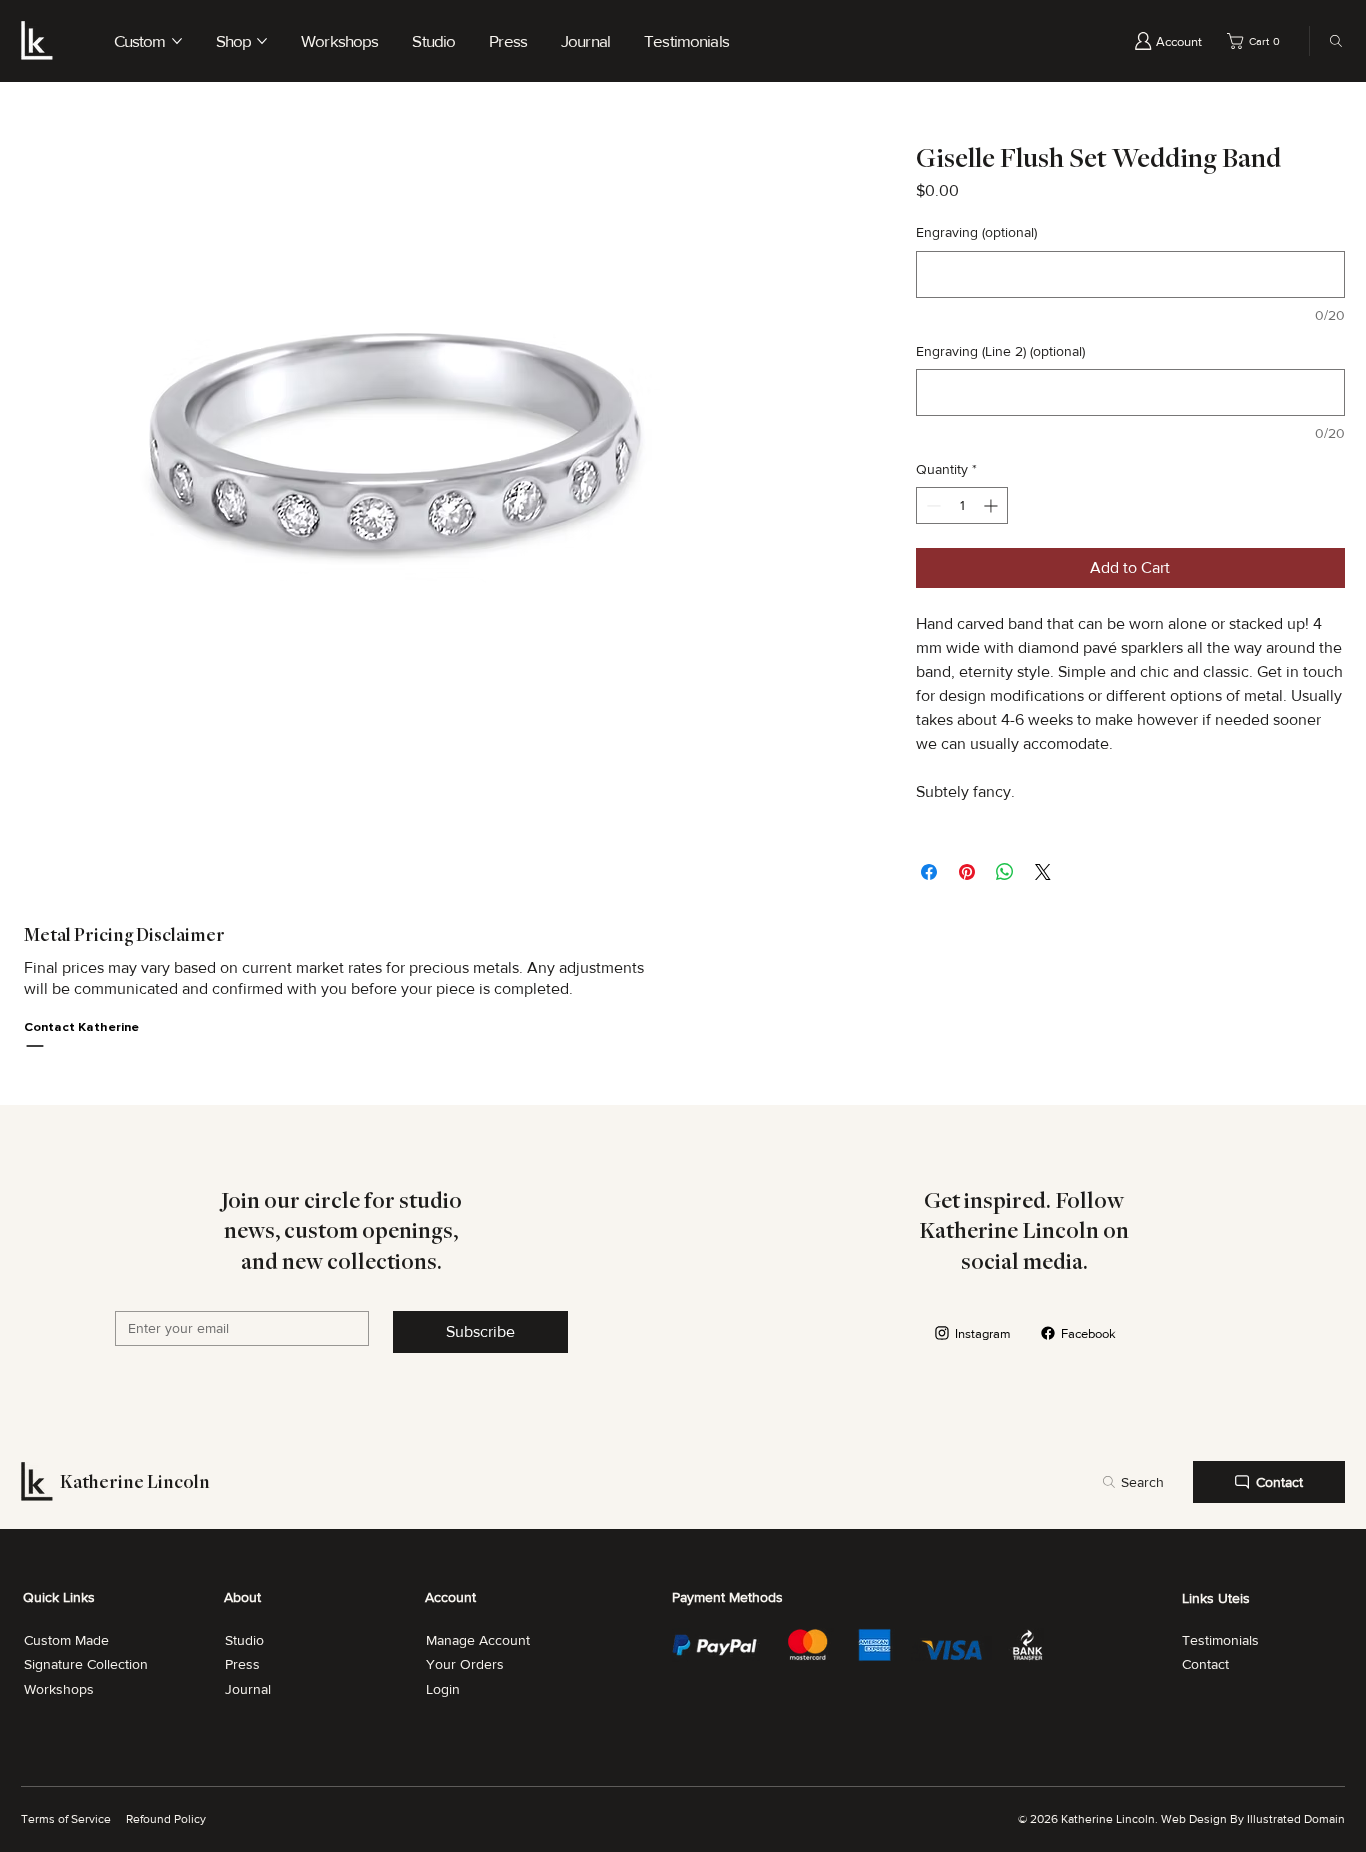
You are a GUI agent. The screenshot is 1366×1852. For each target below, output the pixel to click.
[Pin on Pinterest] (967, 872)
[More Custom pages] (177, 41)
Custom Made (66, 1640)
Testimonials (1220, 1640)
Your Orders (465, 1664)
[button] (1257, 41)
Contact (1205, 1664)
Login (443, 1689)
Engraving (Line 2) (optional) (1000, 351)
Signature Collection (86, 1664)
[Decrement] (931, 505)
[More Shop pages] (262, 41)
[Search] (1330, 41)
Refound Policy (166, 1819)
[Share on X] (1043, 872)
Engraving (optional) (976, 232)
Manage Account (478, 1640)
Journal (248, 1689)
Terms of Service (66, 1819)
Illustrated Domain (1296, 1819)
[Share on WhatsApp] (1005, 872)
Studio (244, 1640)
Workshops (59, 1689)
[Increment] (992, 505)
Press (242, 1664)
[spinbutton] (962, 505)
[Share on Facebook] (929, 872)
